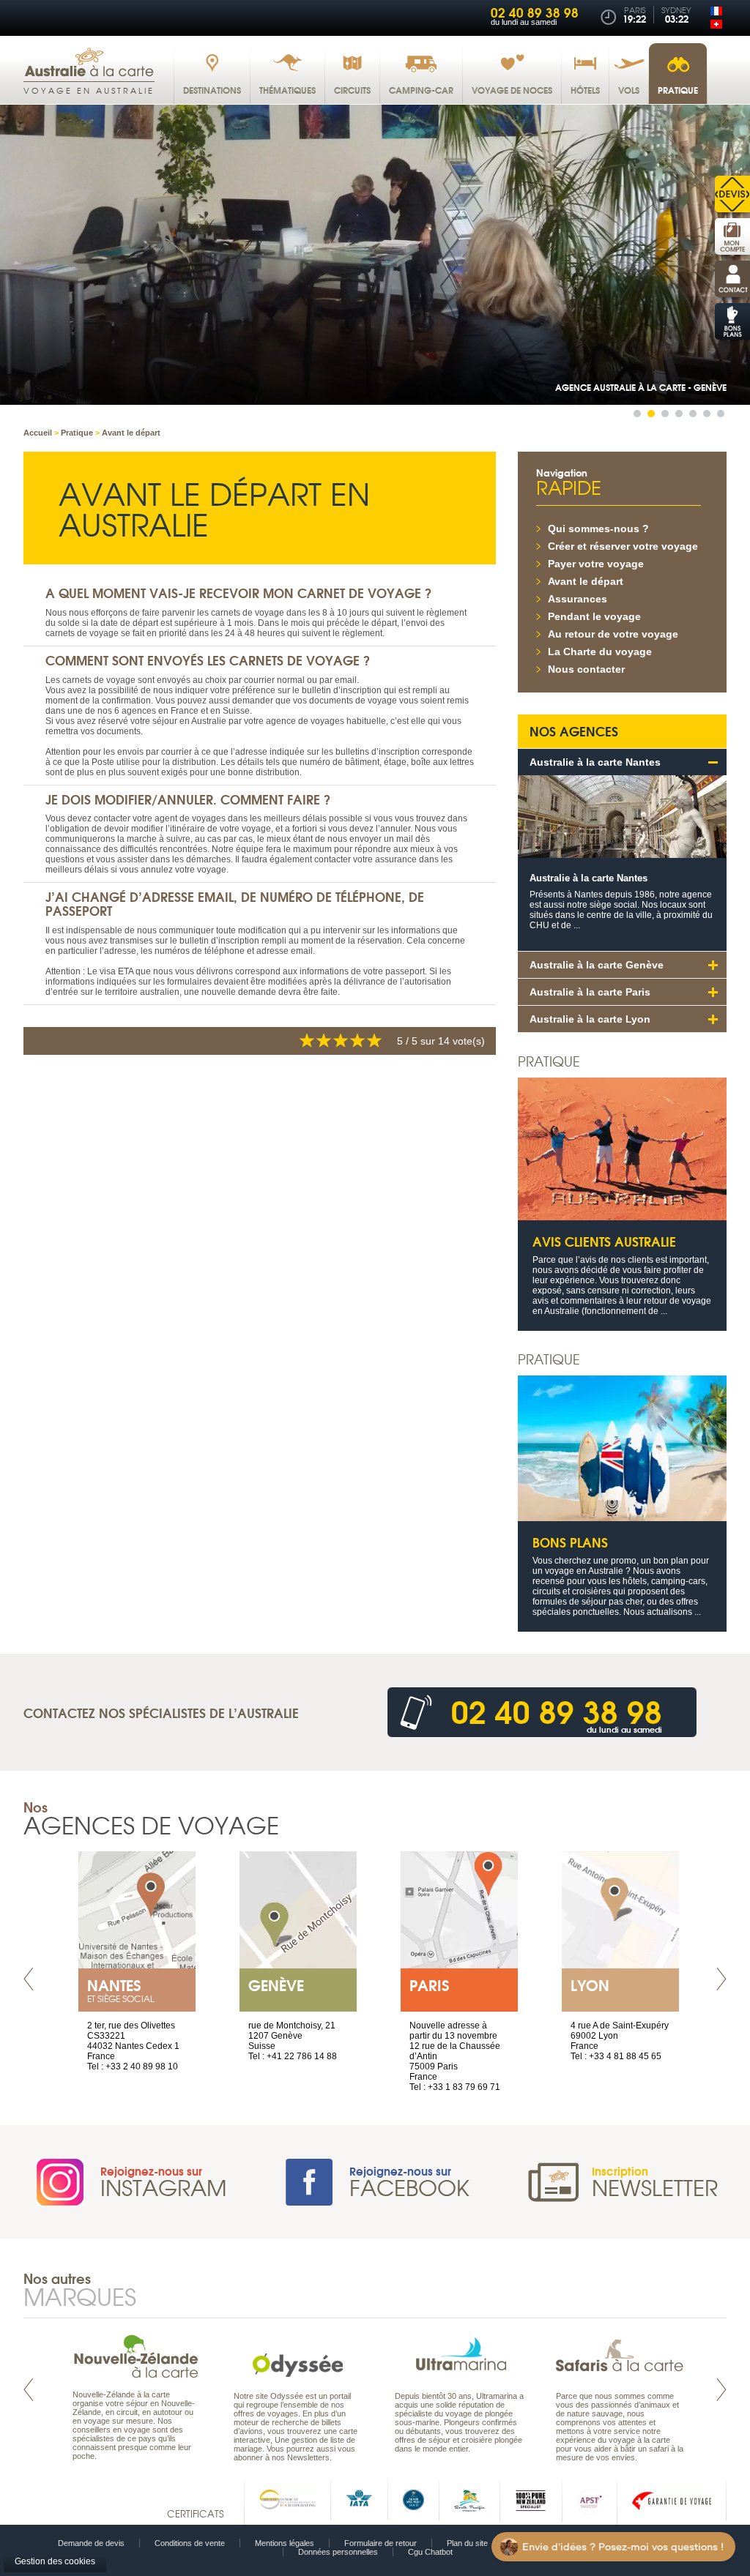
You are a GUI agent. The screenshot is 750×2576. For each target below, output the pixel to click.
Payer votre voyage (596, 564)
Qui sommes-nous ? (598, 529)
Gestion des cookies (55, 2561)
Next (721, 1979)
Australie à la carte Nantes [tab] (595, 762)
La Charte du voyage (600, 652)
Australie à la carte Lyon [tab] (590, 1019)
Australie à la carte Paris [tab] (590, 992)
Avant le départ (586, 581)
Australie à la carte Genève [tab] (597, 965)
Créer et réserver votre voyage (623, 546)
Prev (29, 1979)
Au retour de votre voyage (613, 634)
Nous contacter (586, 669)
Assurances (578, 599)
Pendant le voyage (594, 616)
